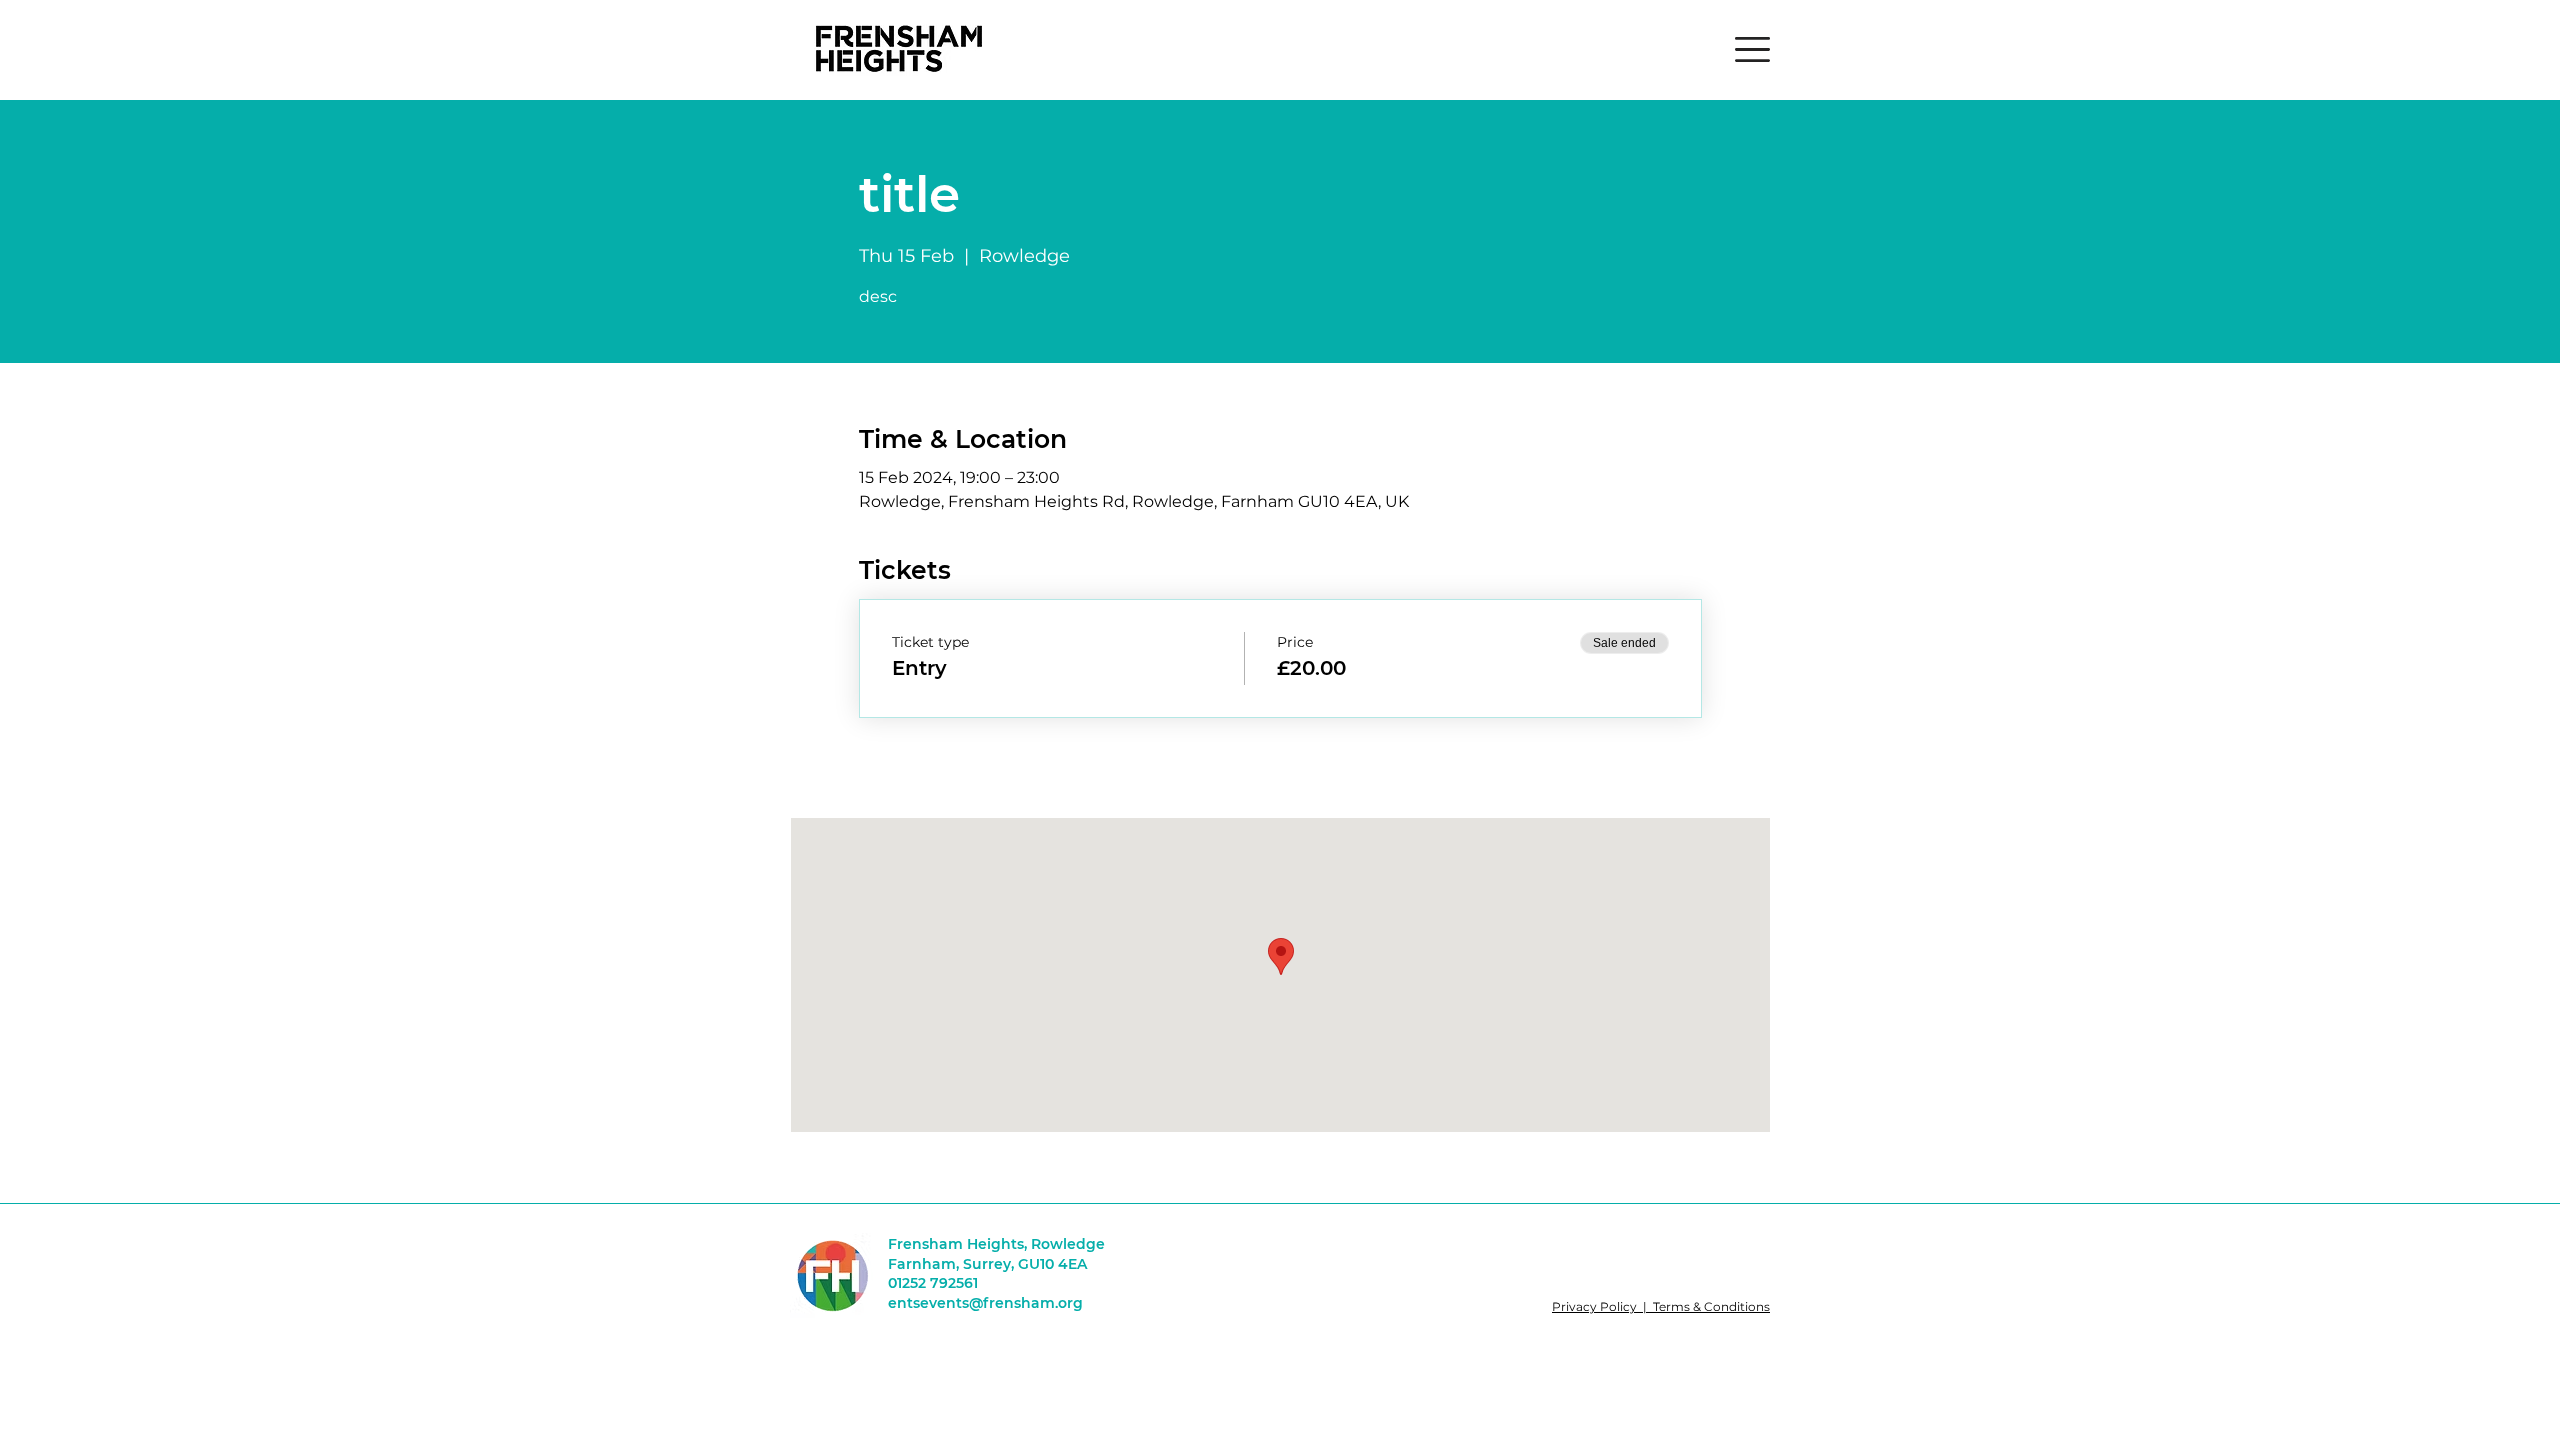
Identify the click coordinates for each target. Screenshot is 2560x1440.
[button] (1752, 49)
